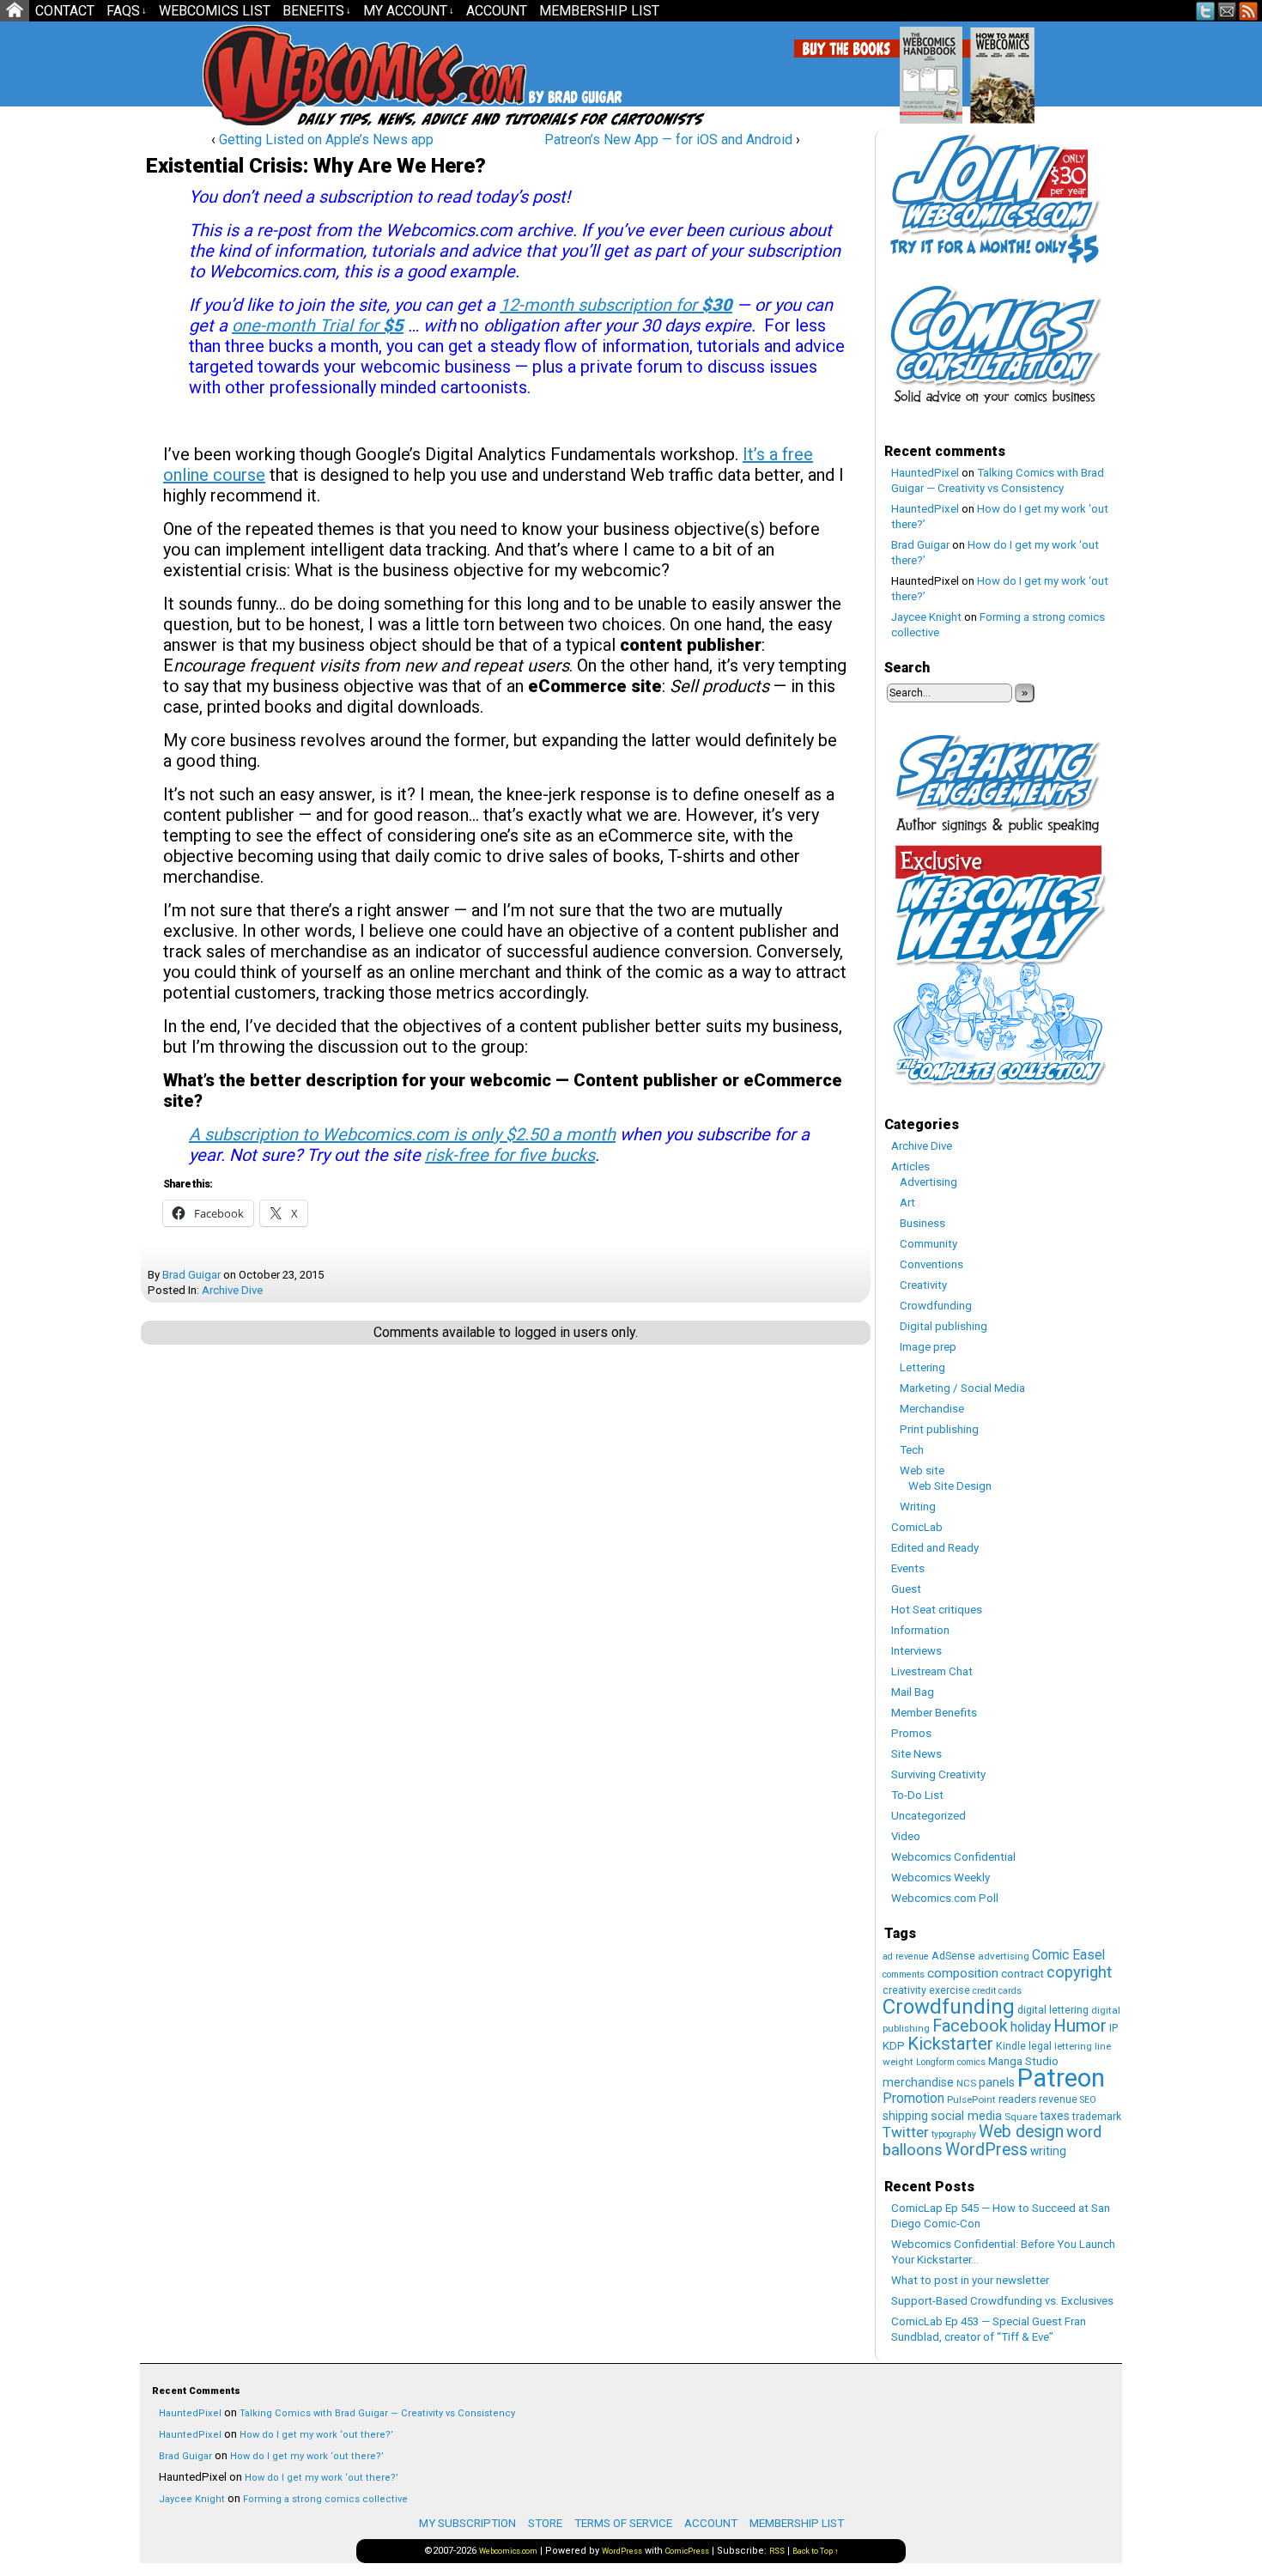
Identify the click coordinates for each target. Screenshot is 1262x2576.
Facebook (970, 2026)
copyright (1079, 1972)
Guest (906, 1589)
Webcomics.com (294, 75)
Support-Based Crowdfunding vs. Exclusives (1002, 2301)
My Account (409, 11)
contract (1022, 1974)
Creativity (923, 1285)
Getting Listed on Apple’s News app (326, 140)
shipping (905, 2116)
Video (906, 1836)
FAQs (127, 11)
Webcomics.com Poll (945, 1898)
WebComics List (215, 11)
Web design (1021, 2132)
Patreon (1061, 2078)
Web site (922, 1470)
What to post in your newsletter (970, 2280)
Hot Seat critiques (937, 1610)
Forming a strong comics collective (325, 2499)
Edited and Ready (935, 1548)
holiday (1031, 2027)
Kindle (1011, 2046)
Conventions (931, 1264)
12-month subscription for (616, 305)
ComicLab (917, 1527)
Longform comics (951, 2062)
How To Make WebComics (1090, 69)
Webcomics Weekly (940, 1877)
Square (1021, 2117)
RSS (1249, 11)
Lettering (922, 1367)
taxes (1055, 2116)
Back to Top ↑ (816, 2551)
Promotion (913, 2098)
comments (904, 1975)
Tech (912, 1450)
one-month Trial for (318, 325)
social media (966, 2116)
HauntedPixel (925, 473)
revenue (1058, 2099)
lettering (1073, 2046)
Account (497, 11)
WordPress (986, 2150)
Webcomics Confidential (953, 1857)
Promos (911, 1733)
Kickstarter (950, 2044)
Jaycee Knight (926, 617)
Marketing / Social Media (962, 1388)
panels (997, 2082)
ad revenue (906, 1956)
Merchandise (932, 1409)
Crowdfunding (936, 1306)
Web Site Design (950, 1486)
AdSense (953, 1956)
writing (1048, 2151)
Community (928, 1244)
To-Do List (917, 1795)
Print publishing (939, 1429)
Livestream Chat (932, 1671)
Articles (910, 1166)
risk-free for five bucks (510, 1155)
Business (922, 1223)
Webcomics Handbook (1019, 66)
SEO (1088, 2100)
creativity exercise (926, 1990)
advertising (1004, 1956)
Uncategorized (928, 1816)
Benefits (317, 11)
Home (15, 11)
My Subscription (467, 2523)
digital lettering (1053, 2010)
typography (954, 2134)
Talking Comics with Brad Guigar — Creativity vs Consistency (377, 2413)
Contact (65, 11)
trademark (1097, 2116)
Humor (1080, 2026)
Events (908, 1568)
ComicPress (687, 2551)
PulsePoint (971, 2099)
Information (920, 1630)
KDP (894, 2046)
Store (545, 2523)
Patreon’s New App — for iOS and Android (668, 140)
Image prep (928, 1347)
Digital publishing (943, 1326)
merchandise (918, 2082)
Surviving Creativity (938, 1774)
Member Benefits (934, 1713)
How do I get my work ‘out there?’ (316, 2435)
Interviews (916, 1651)
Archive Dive (232, 1290)
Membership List (599, 11)
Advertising (928, 1182)
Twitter (1206, 11)
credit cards (997, 1991)
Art (907, 1203)
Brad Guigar (191, 1275)
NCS (966, 2083)
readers (1017, 2099)
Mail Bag (913, 1692)
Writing (918, 1507)
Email (1227, 11)
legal (1040, 2046)
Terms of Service (623, 2523)
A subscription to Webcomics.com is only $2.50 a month (402, 1134)
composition (963, 1973)
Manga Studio (1023, 2061)
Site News (916, 1754)
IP (1113, 2028)
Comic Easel (1068, 1955)
